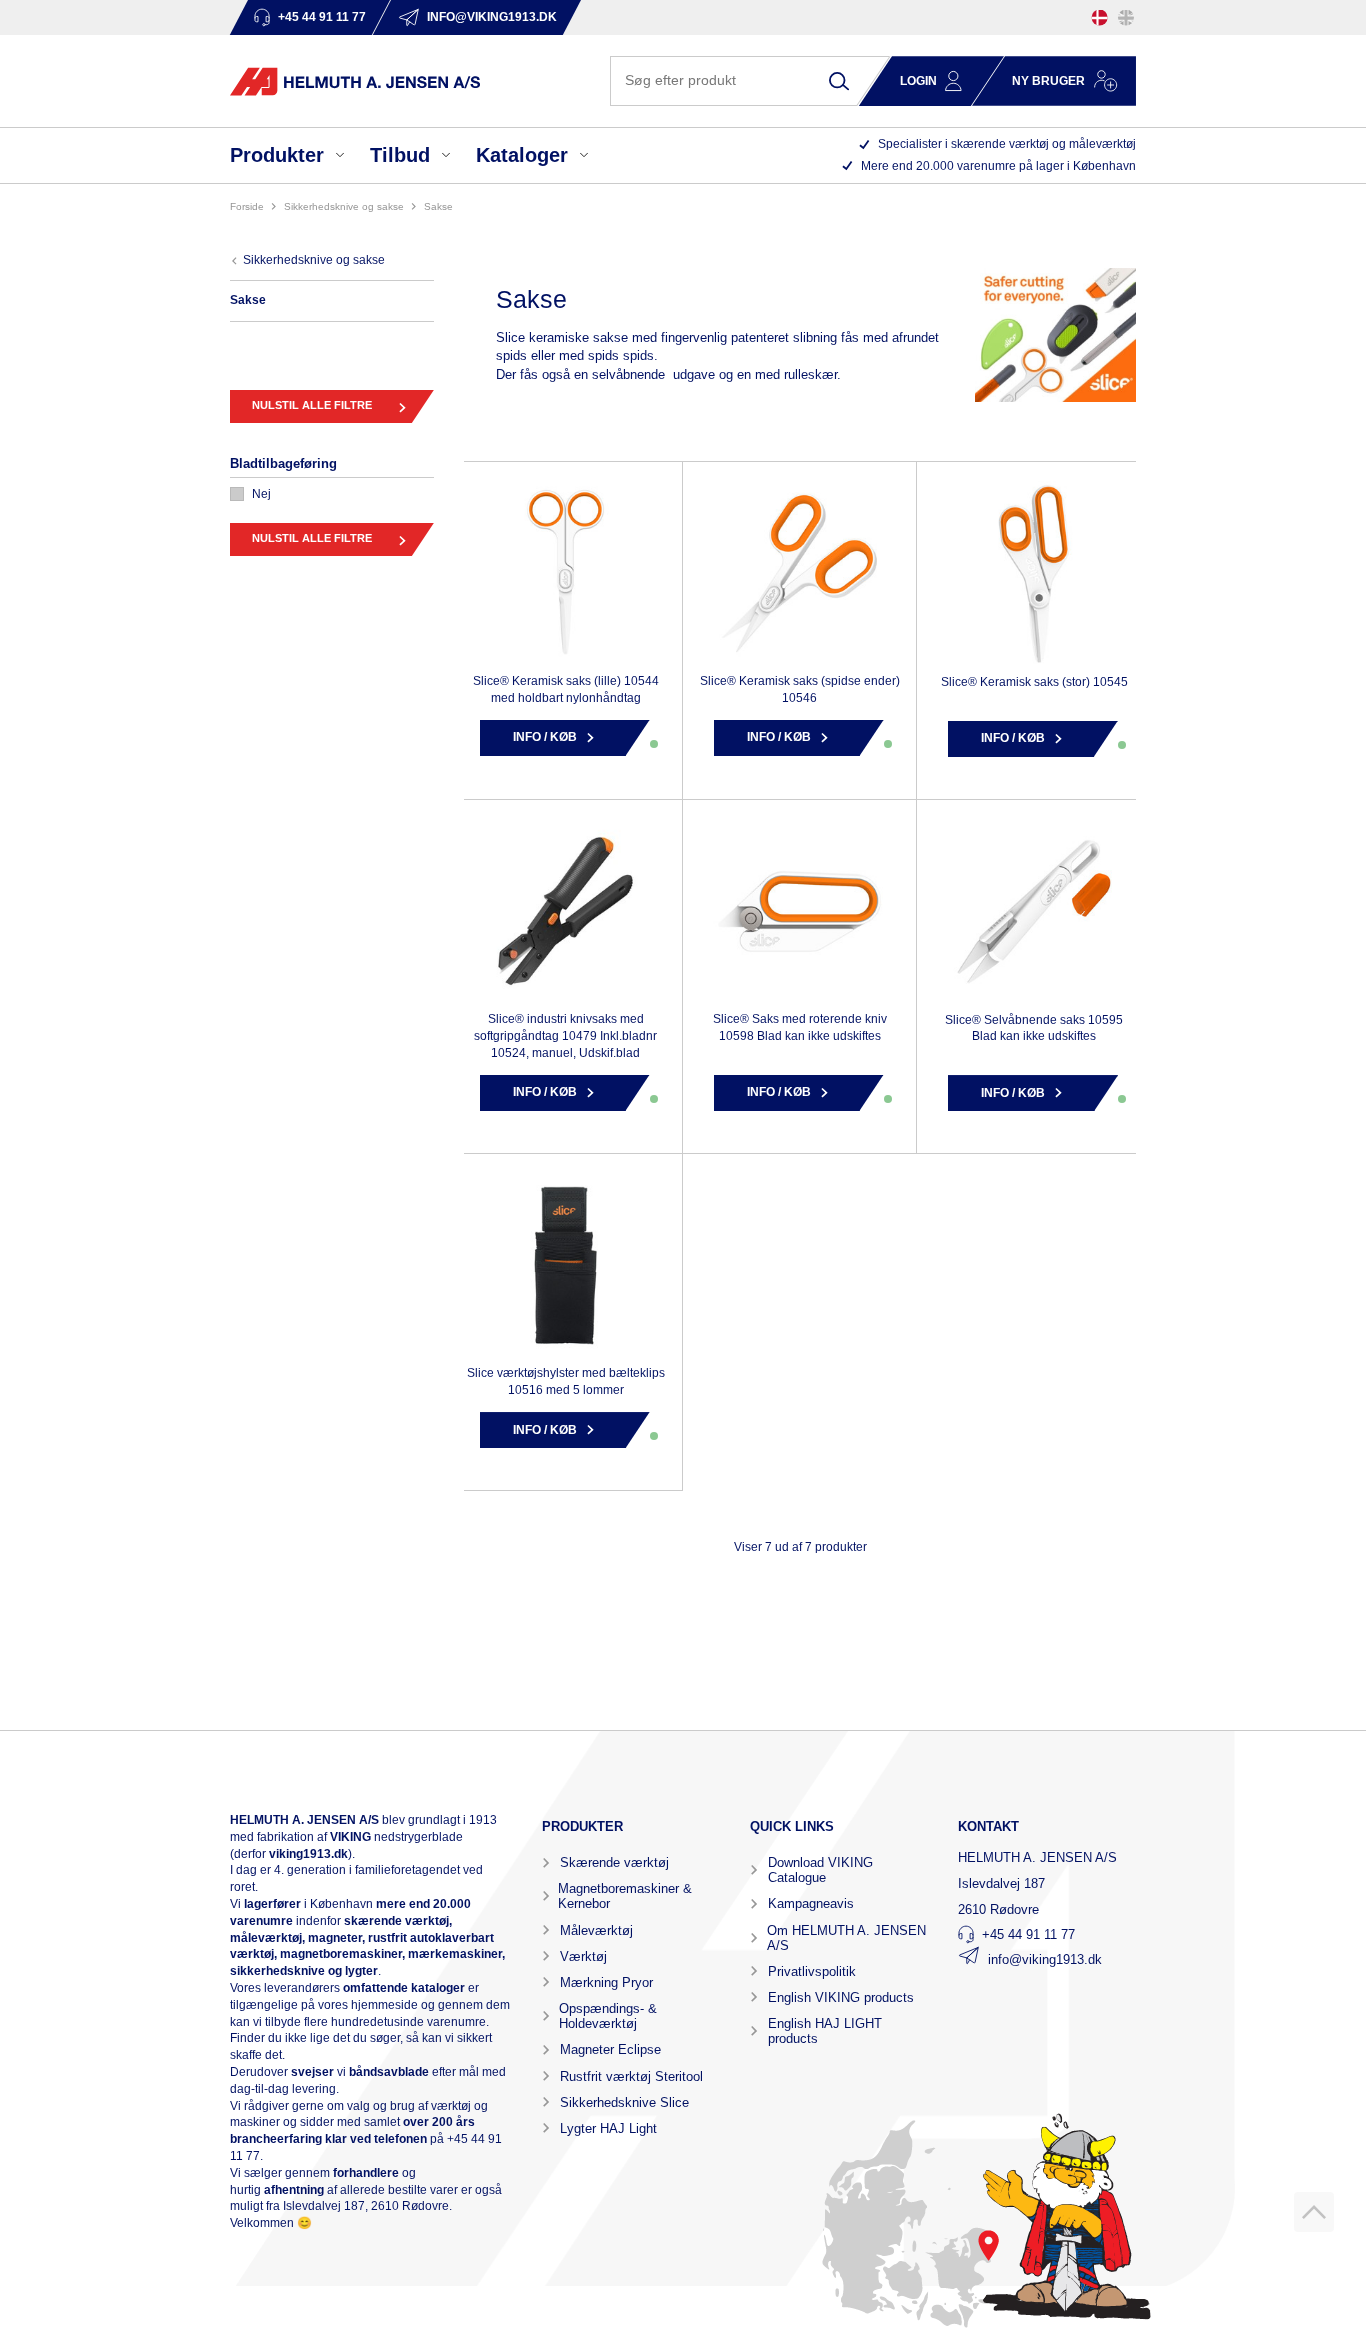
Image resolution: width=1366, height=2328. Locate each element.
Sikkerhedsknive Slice (624, 2102)
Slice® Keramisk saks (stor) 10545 (1034, 682)
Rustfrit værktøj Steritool (631, 2076)
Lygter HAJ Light (608, 2128)
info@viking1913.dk (1045, 1959)
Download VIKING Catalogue (820, 1870)
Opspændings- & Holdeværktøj (608, 2016)
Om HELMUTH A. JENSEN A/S (846, 1938)
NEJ (261, 494)
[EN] (1126, 18)
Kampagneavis (811, 1903)
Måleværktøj (596, 1930)
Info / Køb (545, 737)
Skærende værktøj (614, 1862)
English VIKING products (841, 1997)
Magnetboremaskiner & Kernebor (625, 1896)
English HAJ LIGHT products (825, 2031)
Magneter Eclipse (610, 2049)
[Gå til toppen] (1314, 2212)
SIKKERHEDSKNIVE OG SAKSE (344, 206)
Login (918, 81)
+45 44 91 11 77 (1028, 1934)
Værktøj (583, 1956)
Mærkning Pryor (606, 1982)
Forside (247, 206)
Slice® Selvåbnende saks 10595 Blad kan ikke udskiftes (1034, 1028)
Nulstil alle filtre (312, 405)
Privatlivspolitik (812, 1971)
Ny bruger (1048, 81)
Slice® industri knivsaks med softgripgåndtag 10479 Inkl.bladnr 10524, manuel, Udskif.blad (565, 1036)
